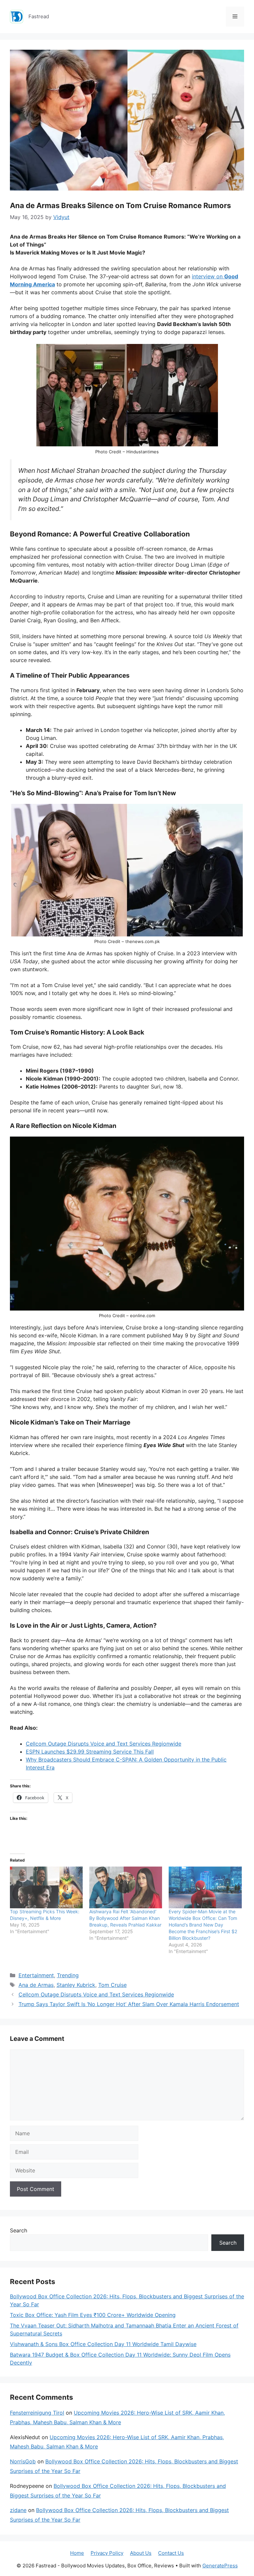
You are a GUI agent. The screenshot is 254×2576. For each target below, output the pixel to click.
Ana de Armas (36, 1985)
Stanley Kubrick (76, 1985)
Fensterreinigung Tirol (37, 2413)
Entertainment (36, 1975)
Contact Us (171, 2553)
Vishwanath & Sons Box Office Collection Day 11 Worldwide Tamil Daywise (103, 2344)
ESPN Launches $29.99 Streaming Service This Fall (90, 1752)
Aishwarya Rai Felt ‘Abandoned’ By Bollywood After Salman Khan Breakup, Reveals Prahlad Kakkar (125, 1918)
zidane (18, 2510)
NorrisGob (23, 2461)
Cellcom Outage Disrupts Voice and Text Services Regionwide (104, 1744)
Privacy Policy (107, 2553)
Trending (68, 1975)
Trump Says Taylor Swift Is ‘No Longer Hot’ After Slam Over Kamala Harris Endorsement (129, 2004)
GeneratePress (220, 2566)
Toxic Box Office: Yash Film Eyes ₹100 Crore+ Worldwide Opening (93, 2315)
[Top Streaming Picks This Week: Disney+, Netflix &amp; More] (46, 1887)
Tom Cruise (112, 1985)
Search (19, 2230)
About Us (141, 2553)
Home (77, 2553)
